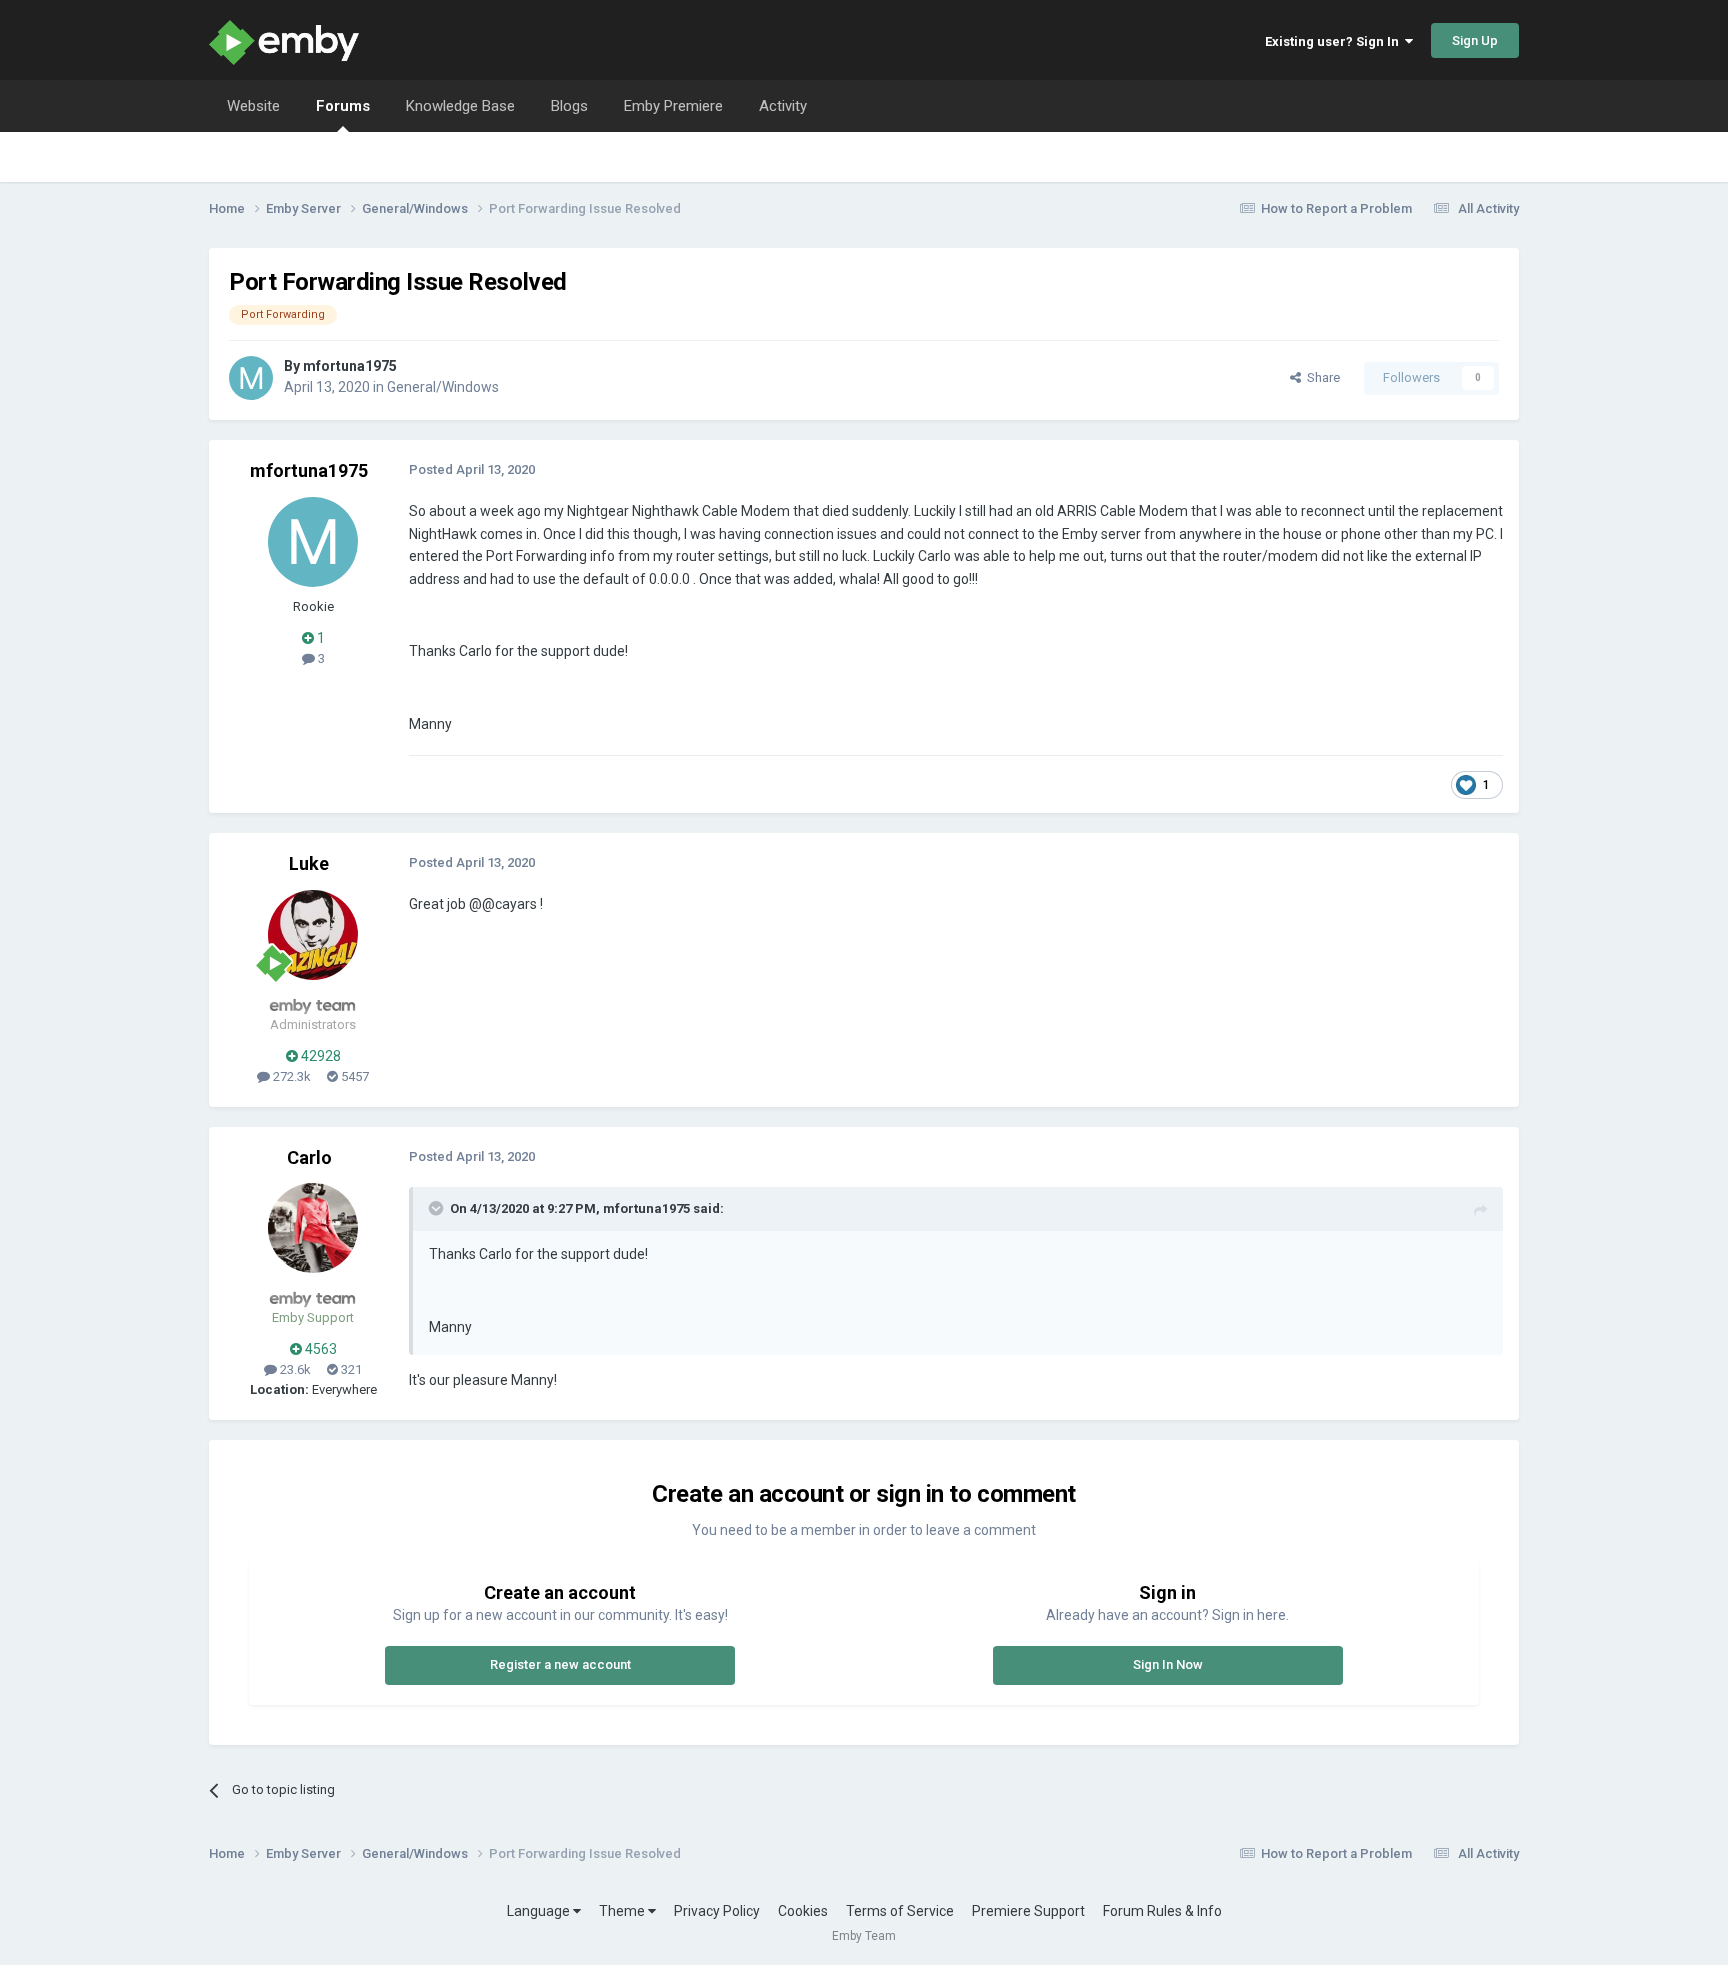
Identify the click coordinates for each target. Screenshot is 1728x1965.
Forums (343, 106)
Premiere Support (1028, 1911)
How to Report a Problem (1336, 208)
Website (253, 106)
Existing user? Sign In (1335, 41)
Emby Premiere (673, 106)
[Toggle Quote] (438, 1208)
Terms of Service (900, 1911)
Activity (783, 106)
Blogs (569, 106)
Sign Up (1475, 40)
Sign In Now (1168, 1664)
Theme (623, 1911)
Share (1320, 377)
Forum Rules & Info (1162, 1911)
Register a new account (560, 1664)
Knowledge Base (460, 106)
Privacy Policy (717, 1911)
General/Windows (443, 387)
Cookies (803, 1911)
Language (540, 1911)
